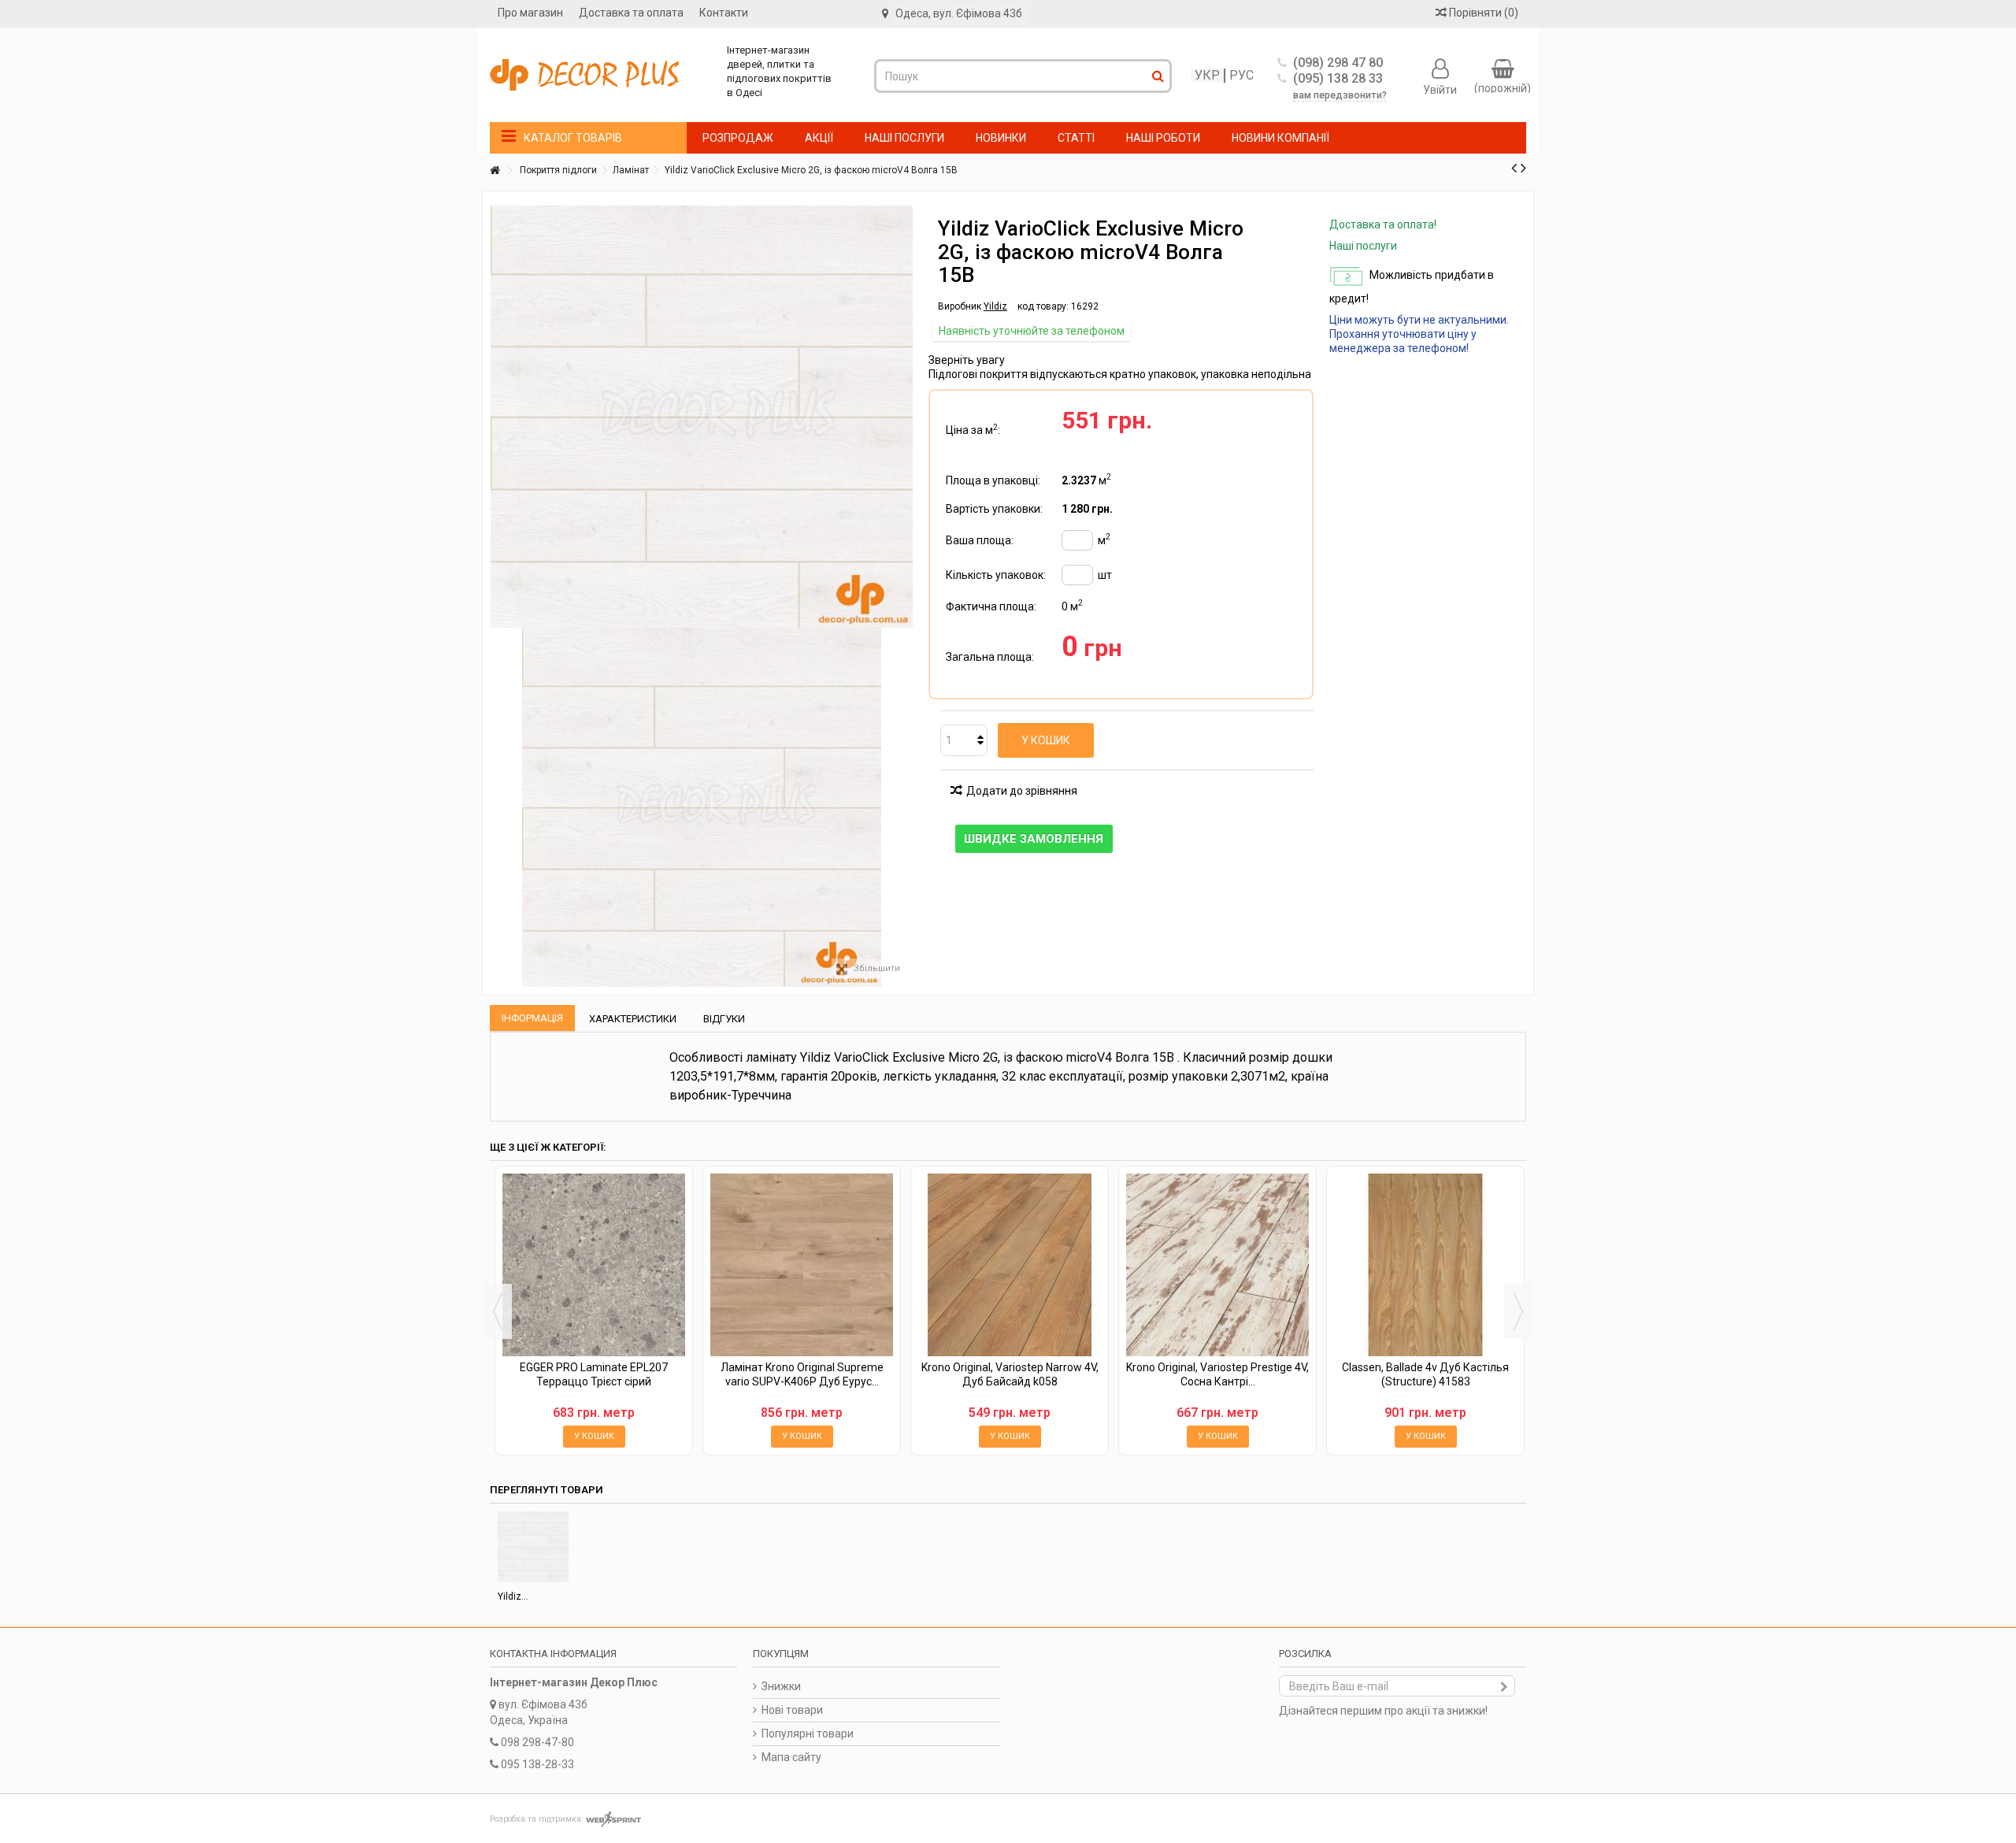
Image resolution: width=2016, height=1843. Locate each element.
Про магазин (530, 13)
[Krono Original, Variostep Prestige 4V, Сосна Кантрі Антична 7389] (1217, 1265)
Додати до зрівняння (1022, 791)
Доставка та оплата (631, 13)
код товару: (1043, 306)
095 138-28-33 (537, 1764)
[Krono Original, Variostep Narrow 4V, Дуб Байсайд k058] (1010, 1265)
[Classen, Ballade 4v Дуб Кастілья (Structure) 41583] (1425, 1265)
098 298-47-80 (537, 1742)
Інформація (532, 1018)
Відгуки (724, 1019)
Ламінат (631, 170)
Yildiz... (513, 1596)
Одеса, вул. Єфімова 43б (959, 13)
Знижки (781, 1686)
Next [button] (1518, 1311)
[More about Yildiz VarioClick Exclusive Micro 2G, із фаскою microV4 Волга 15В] (533, 1547)
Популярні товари (808, 1734)
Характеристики (633, 1019)
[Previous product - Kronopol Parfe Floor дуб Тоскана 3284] (1514, 168)
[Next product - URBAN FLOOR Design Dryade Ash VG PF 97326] (1523, 168)
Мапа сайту (791, 1757)
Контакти (724, 13)
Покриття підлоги (558, 170)
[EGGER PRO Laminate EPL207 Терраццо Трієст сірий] (594, 1265)
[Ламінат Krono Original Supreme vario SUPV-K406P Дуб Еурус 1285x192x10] (802, 1265)
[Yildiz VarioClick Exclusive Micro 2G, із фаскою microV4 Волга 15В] (702, 807)
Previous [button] (498, 1311)
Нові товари (792, 1710)
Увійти (1440, 89)
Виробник (960, 306)
